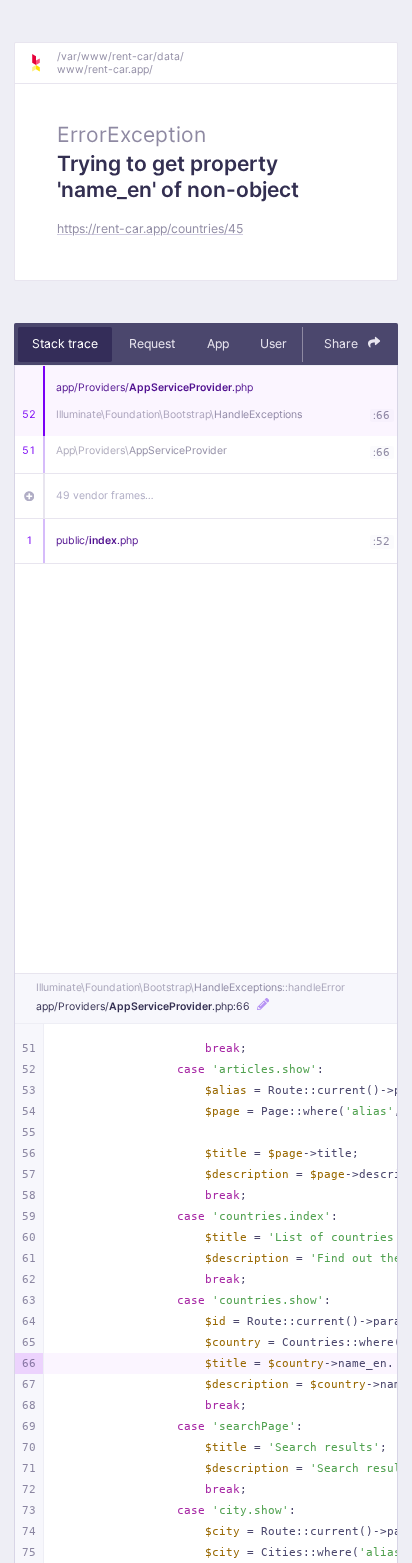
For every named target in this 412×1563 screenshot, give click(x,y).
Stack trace (65, 343)
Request (152, 343)
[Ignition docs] (43, 63)
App (218, 343)
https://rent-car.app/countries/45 (150, 228)
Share (342, 343)
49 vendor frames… (105, 495)
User (273, 343)
